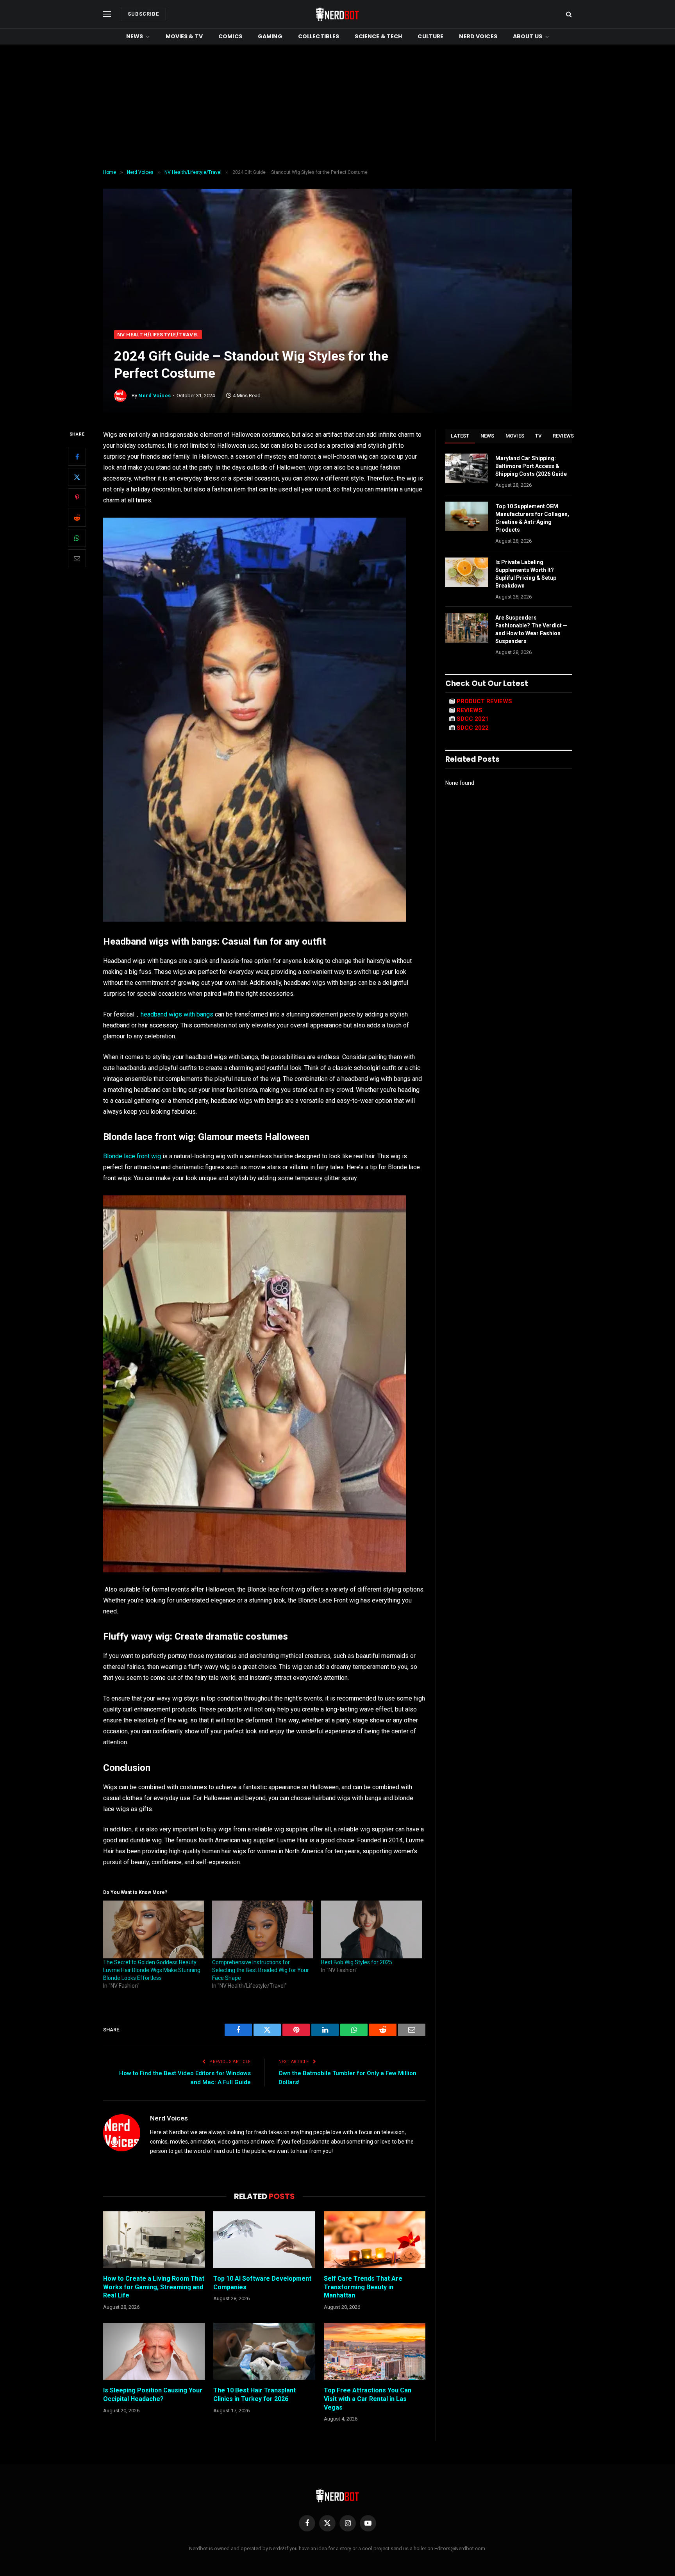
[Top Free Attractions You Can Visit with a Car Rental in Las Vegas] (375, 2351)
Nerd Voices (478, 36)
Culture (430, 36)
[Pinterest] (77, 497)
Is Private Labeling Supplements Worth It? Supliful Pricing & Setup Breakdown (526, 574)
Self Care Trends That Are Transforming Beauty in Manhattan (363, 2287)
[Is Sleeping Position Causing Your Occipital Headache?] (154, 2351)
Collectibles (319, 36)
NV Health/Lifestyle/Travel (158, 335)
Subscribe (143, 14)
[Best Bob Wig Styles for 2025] (372, 1929)
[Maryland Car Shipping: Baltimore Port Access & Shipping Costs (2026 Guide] (467, 468)
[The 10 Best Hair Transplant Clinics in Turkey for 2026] (264, 2351)
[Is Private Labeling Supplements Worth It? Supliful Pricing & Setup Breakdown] (467, 572)
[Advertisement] (337, 107)
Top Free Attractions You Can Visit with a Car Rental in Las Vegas (368, 2399)
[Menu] (107, 14)
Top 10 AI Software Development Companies (262, 2283)
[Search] (568, 14)
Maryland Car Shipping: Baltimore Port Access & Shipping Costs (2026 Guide (531, 466)
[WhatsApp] (77, 538)
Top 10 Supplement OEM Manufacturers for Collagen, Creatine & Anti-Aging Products (532, 518)
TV (538, 436)
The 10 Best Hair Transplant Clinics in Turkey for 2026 (254, 2395)
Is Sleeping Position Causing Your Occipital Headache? (153, 2395)
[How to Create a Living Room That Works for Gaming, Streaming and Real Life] (154, 2240)
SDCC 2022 (473, 728)
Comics (230, 36)
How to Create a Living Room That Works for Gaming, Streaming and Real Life (154, 2287)
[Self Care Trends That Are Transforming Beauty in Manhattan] (375, 2240)
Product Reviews (484, 701)
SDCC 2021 (473, 719)
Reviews (563, 436)
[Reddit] (77, 518)
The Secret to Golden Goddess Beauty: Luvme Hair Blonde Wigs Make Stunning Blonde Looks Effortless (152, 1970)
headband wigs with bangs (177, 1014)
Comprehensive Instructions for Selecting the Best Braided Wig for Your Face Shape (261, 1970)
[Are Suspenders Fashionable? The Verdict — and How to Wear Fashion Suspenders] (467, 628)
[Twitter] (77, 477)
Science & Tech (378, 36)
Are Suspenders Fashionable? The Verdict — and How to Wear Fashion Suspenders (531, 629)
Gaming (270, 36)
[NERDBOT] (337, 14)
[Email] (77, 558)
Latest (460, 436)
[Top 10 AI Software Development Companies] (264, 2240)
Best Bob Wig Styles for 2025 (357, 1962)
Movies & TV (184, 36)
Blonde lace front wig (132, 1156)
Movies (515, 436)
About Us (528, 36)
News (135, 36)
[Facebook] (77, 457)
